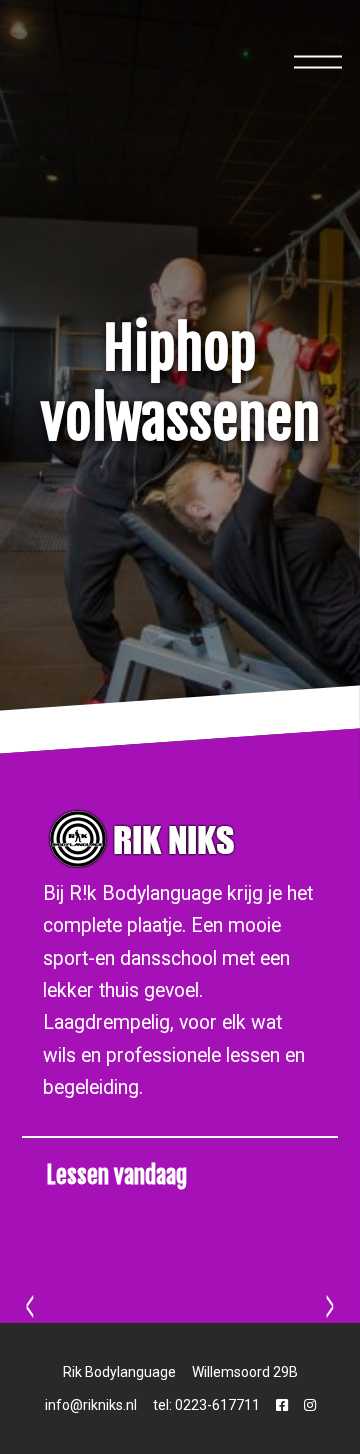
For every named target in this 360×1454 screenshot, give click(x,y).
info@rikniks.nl (91, 1405)
